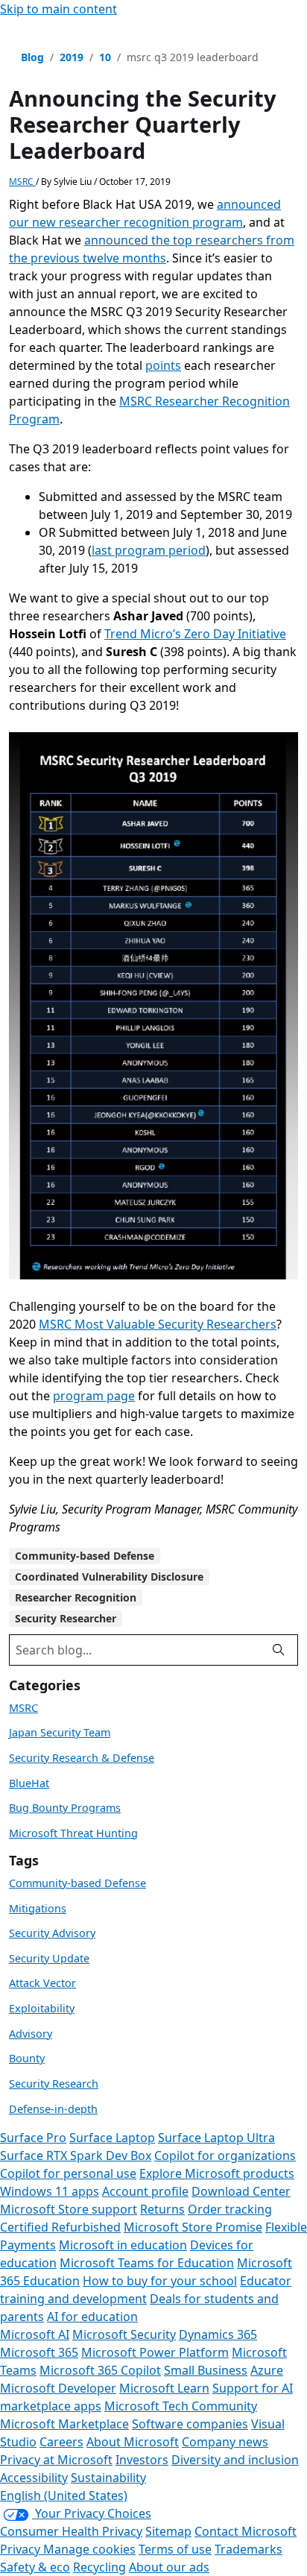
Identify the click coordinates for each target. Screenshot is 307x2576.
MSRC (22, 182)
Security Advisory (52, 1933)
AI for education (92, 2317)
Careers (61, 2442)
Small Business (206, 2370)
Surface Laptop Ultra (216, 2138)
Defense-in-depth (53, 2109)
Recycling (99, 2567)
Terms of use (175, 2549)
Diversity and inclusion (235, 2460)
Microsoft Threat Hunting (73, 1833)
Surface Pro (33, 2138)
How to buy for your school (160, 2281)
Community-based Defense (85, 1556)
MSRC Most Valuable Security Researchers (158, 1324)
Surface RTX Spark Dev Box (76, 2155)
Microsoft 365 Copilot (100, 2370)
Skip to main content (58, 9)
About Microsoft (133, 2442)
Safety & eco (35, 2567)
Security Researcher (66, 1618)
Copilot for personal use (68, 2173)
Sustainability (108, 2478)
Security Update (49, 1958)
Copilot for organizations (225, 2155)
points (163, 365)
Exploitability (42, 2008)
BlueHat (29, 1783)
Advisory (31, 2034)
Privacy (22, 2549)
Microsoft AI (35, 2334)
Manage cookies (89, 2549)
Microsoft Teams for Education (147, 2263)
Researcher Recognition (76, 1597)
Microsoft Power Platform (155, 2352)
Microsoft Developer (58, 2388)
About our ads (169, 2567)
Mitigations (38, 1908)
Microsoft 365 (39, 2352)
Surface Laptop (112, 2138)
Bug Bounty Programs (65, 1808)
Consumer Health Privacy (71, 2531)
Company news (225, 2442)
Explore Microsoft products (217, 2173)
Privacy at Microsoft (56, 2460)
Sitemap (168, 2531)
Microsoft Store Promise (193, 2227)
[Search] (279, 1650)
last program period (149, 550)
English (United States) (64, 2495)
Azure (267, 2370)
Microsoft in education (123, 2245)
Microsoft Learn (164, 2388)
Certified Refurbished (60, 2227)
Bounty (27, 2058)
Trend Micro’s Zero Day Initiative (195, 634)
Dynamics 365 (218, 2334)
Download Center (241, 2191)
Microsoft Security (124, 2334)
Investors (142, 2460)
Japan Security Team (60, 1732)
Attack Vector (42, 1983)
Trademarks (249, 2549)
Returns (162, 2209)
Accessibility (34, 2478)
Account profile (145, 2191)
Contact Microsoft (246, 2531)
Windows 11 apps (50, 2191)
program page (94, 1396)
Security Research (54, 2084)
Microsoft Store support (69, 2209)
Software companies (190, 2424)
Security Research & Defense (82, 1758)
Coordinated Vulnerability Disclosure (109, 1577)
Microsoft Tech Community (181, 2406)
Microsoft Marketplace (64, 2424)
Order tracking (230, 2209)
